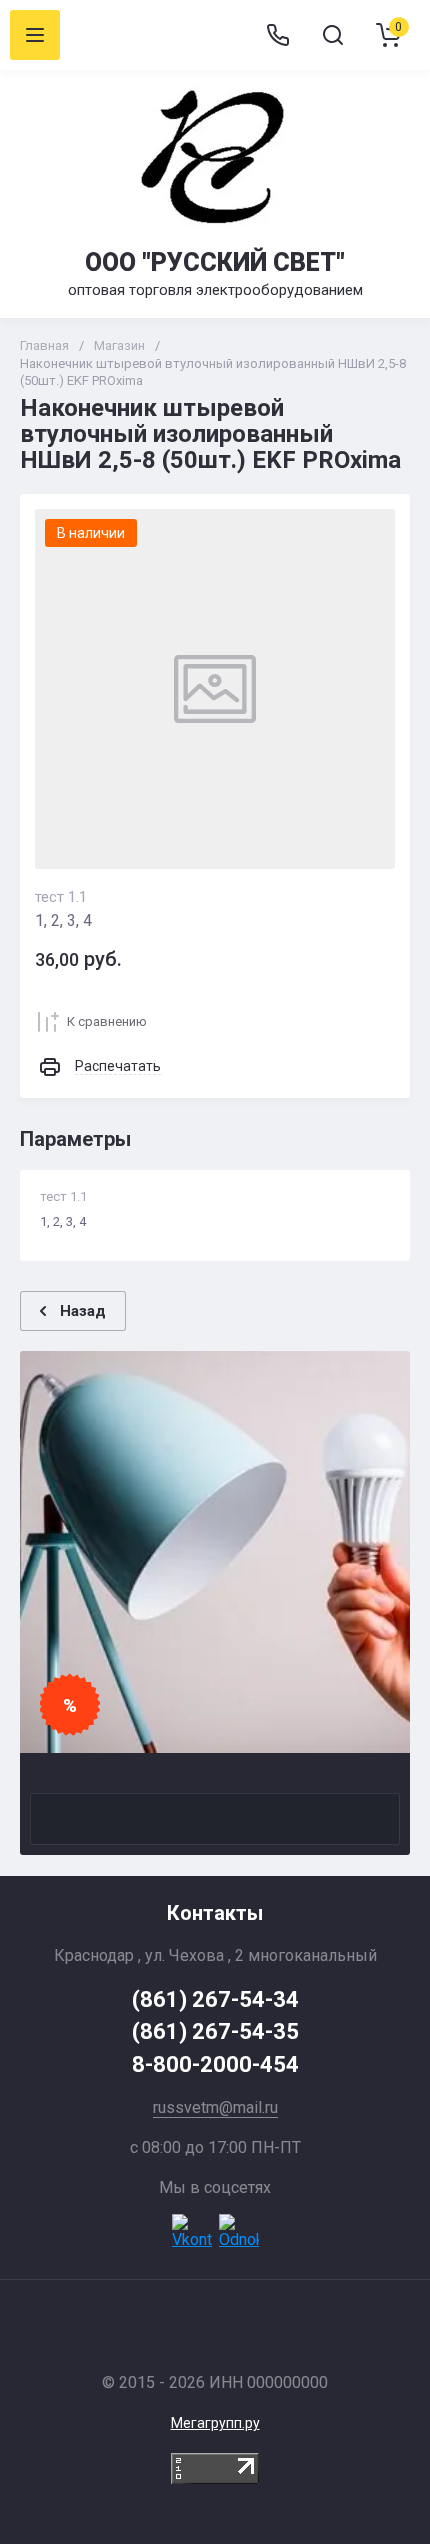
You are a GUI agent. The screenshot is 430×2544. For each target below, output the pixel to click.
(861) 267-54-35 (215, 2031)
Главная (44, 345)
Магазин (119, 345)
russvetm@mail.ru (215, 2107)
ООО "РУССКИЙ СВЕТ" (215, 262)
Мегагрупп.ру (215, 2423)
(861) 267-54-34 (215, 1999)
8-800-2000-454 (215, 2064)
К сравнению (107, 1021)
